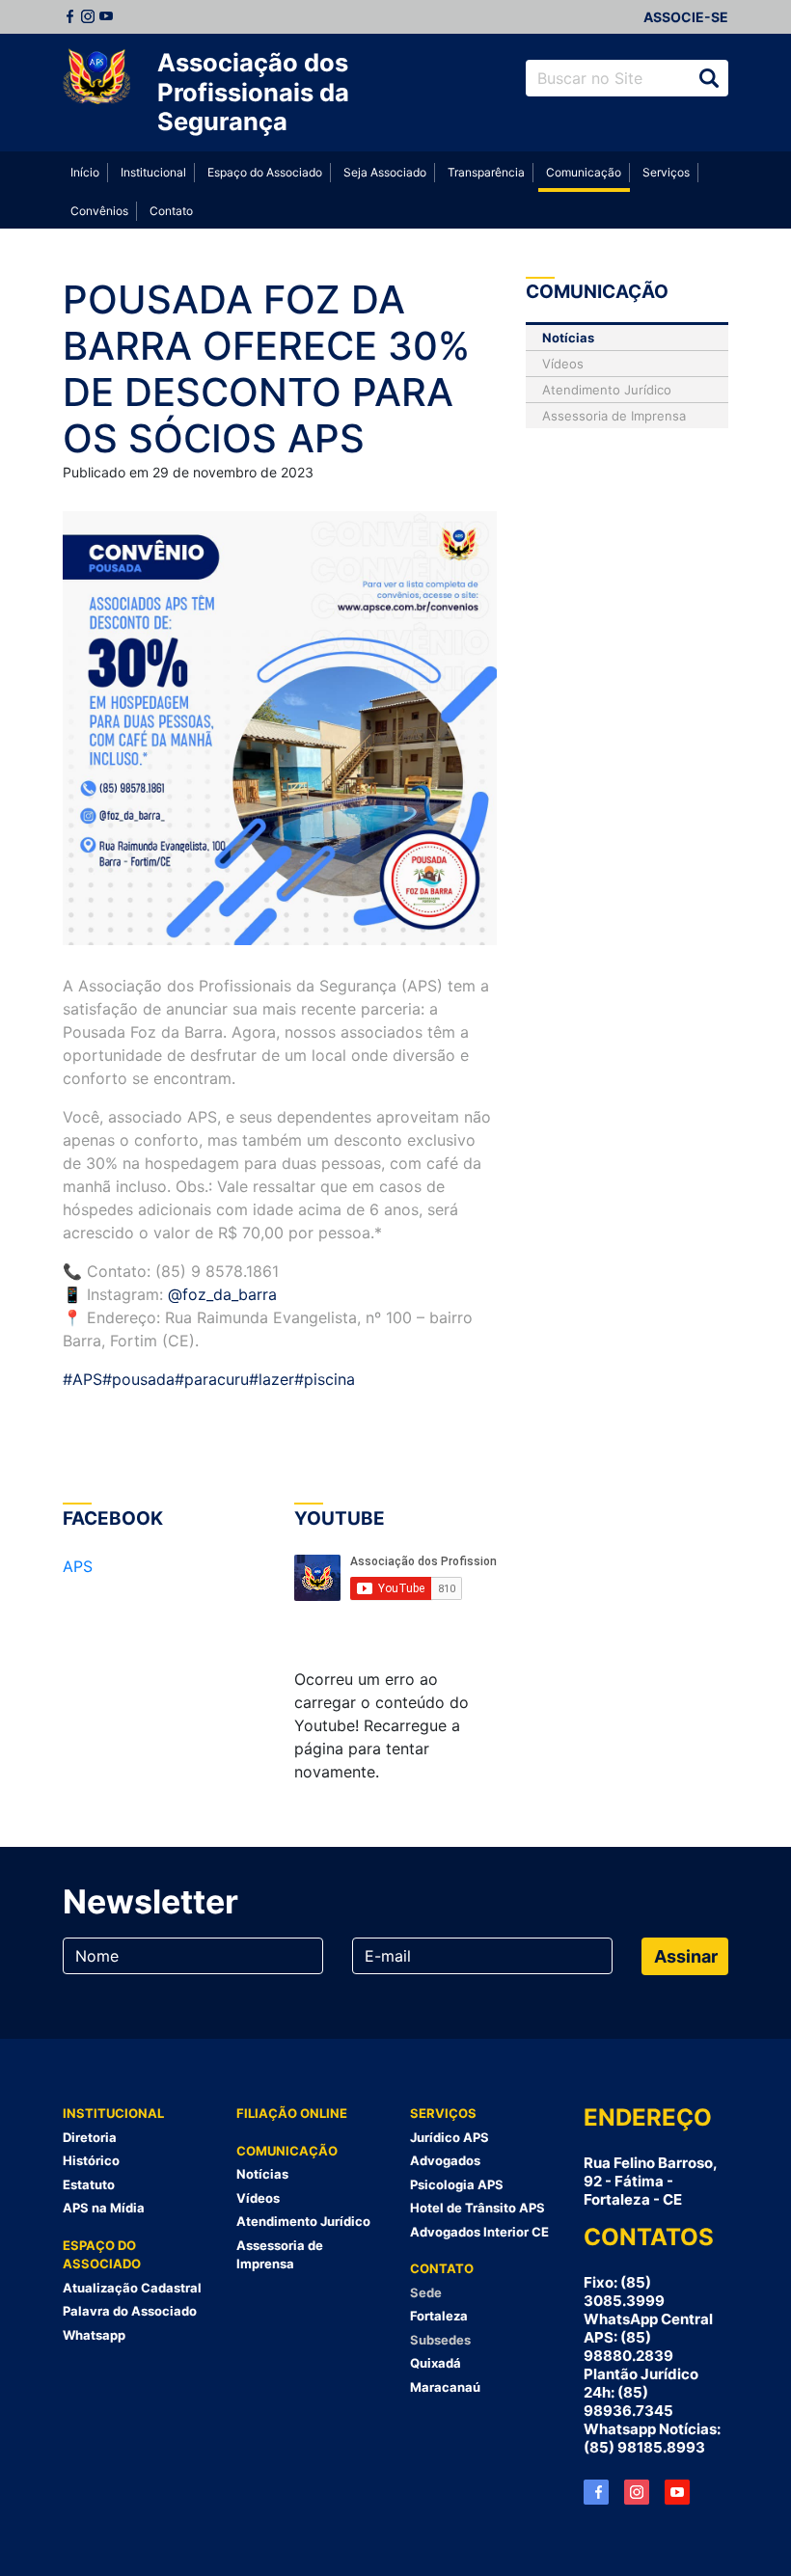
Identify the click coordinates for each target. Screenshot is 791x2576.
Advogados (445, 2160)
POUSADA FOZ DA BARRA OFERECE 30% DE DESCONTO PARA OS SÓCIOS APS (266, 369)
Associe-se (686, 17)
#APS (82, 1379)
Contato (171, 211)
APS (78, 1566)
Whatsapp (94, 2335)
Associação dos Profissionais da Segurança (253, 92)
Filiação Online (292, 2113)
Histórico (91, 2160)
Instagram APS (637, 2492)
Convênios (99, 211)
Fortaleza (439, 2316)
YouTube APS (677, 2492)
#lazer (272, 1379)
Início (85, 172)
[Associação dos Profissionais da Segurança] (96, 77)
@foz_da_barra (222, 1294)
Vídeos (563, 364)
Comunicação (584, 172)
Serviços (666, 172)
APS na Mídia (104, 2208)
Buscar (709, 78)
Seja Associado (385, 172)
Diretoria (90, 2137)
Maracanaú (445, 2387)
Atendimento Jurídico (607, 390)
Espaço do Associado (265, 172)
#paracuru (212, 1379)
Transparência (486, 172)
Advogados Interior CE (479, 2232)
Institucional (153, 172)
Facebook (69, 16)
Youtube (106, 16)
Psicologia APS (457, 2184)
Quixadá (436, 2363)
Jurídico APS (450, 2137)
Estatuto (89, 2184)
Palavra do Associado (130, 2311)
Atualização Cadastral (132, 2288)
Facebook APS (596, 2492)
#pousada (138, 1379)
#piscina (325, 1379)
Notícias (568, 338)
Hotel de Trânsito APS (477, 2208)
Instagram (88, 16)
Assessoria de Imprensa (614, 416)
